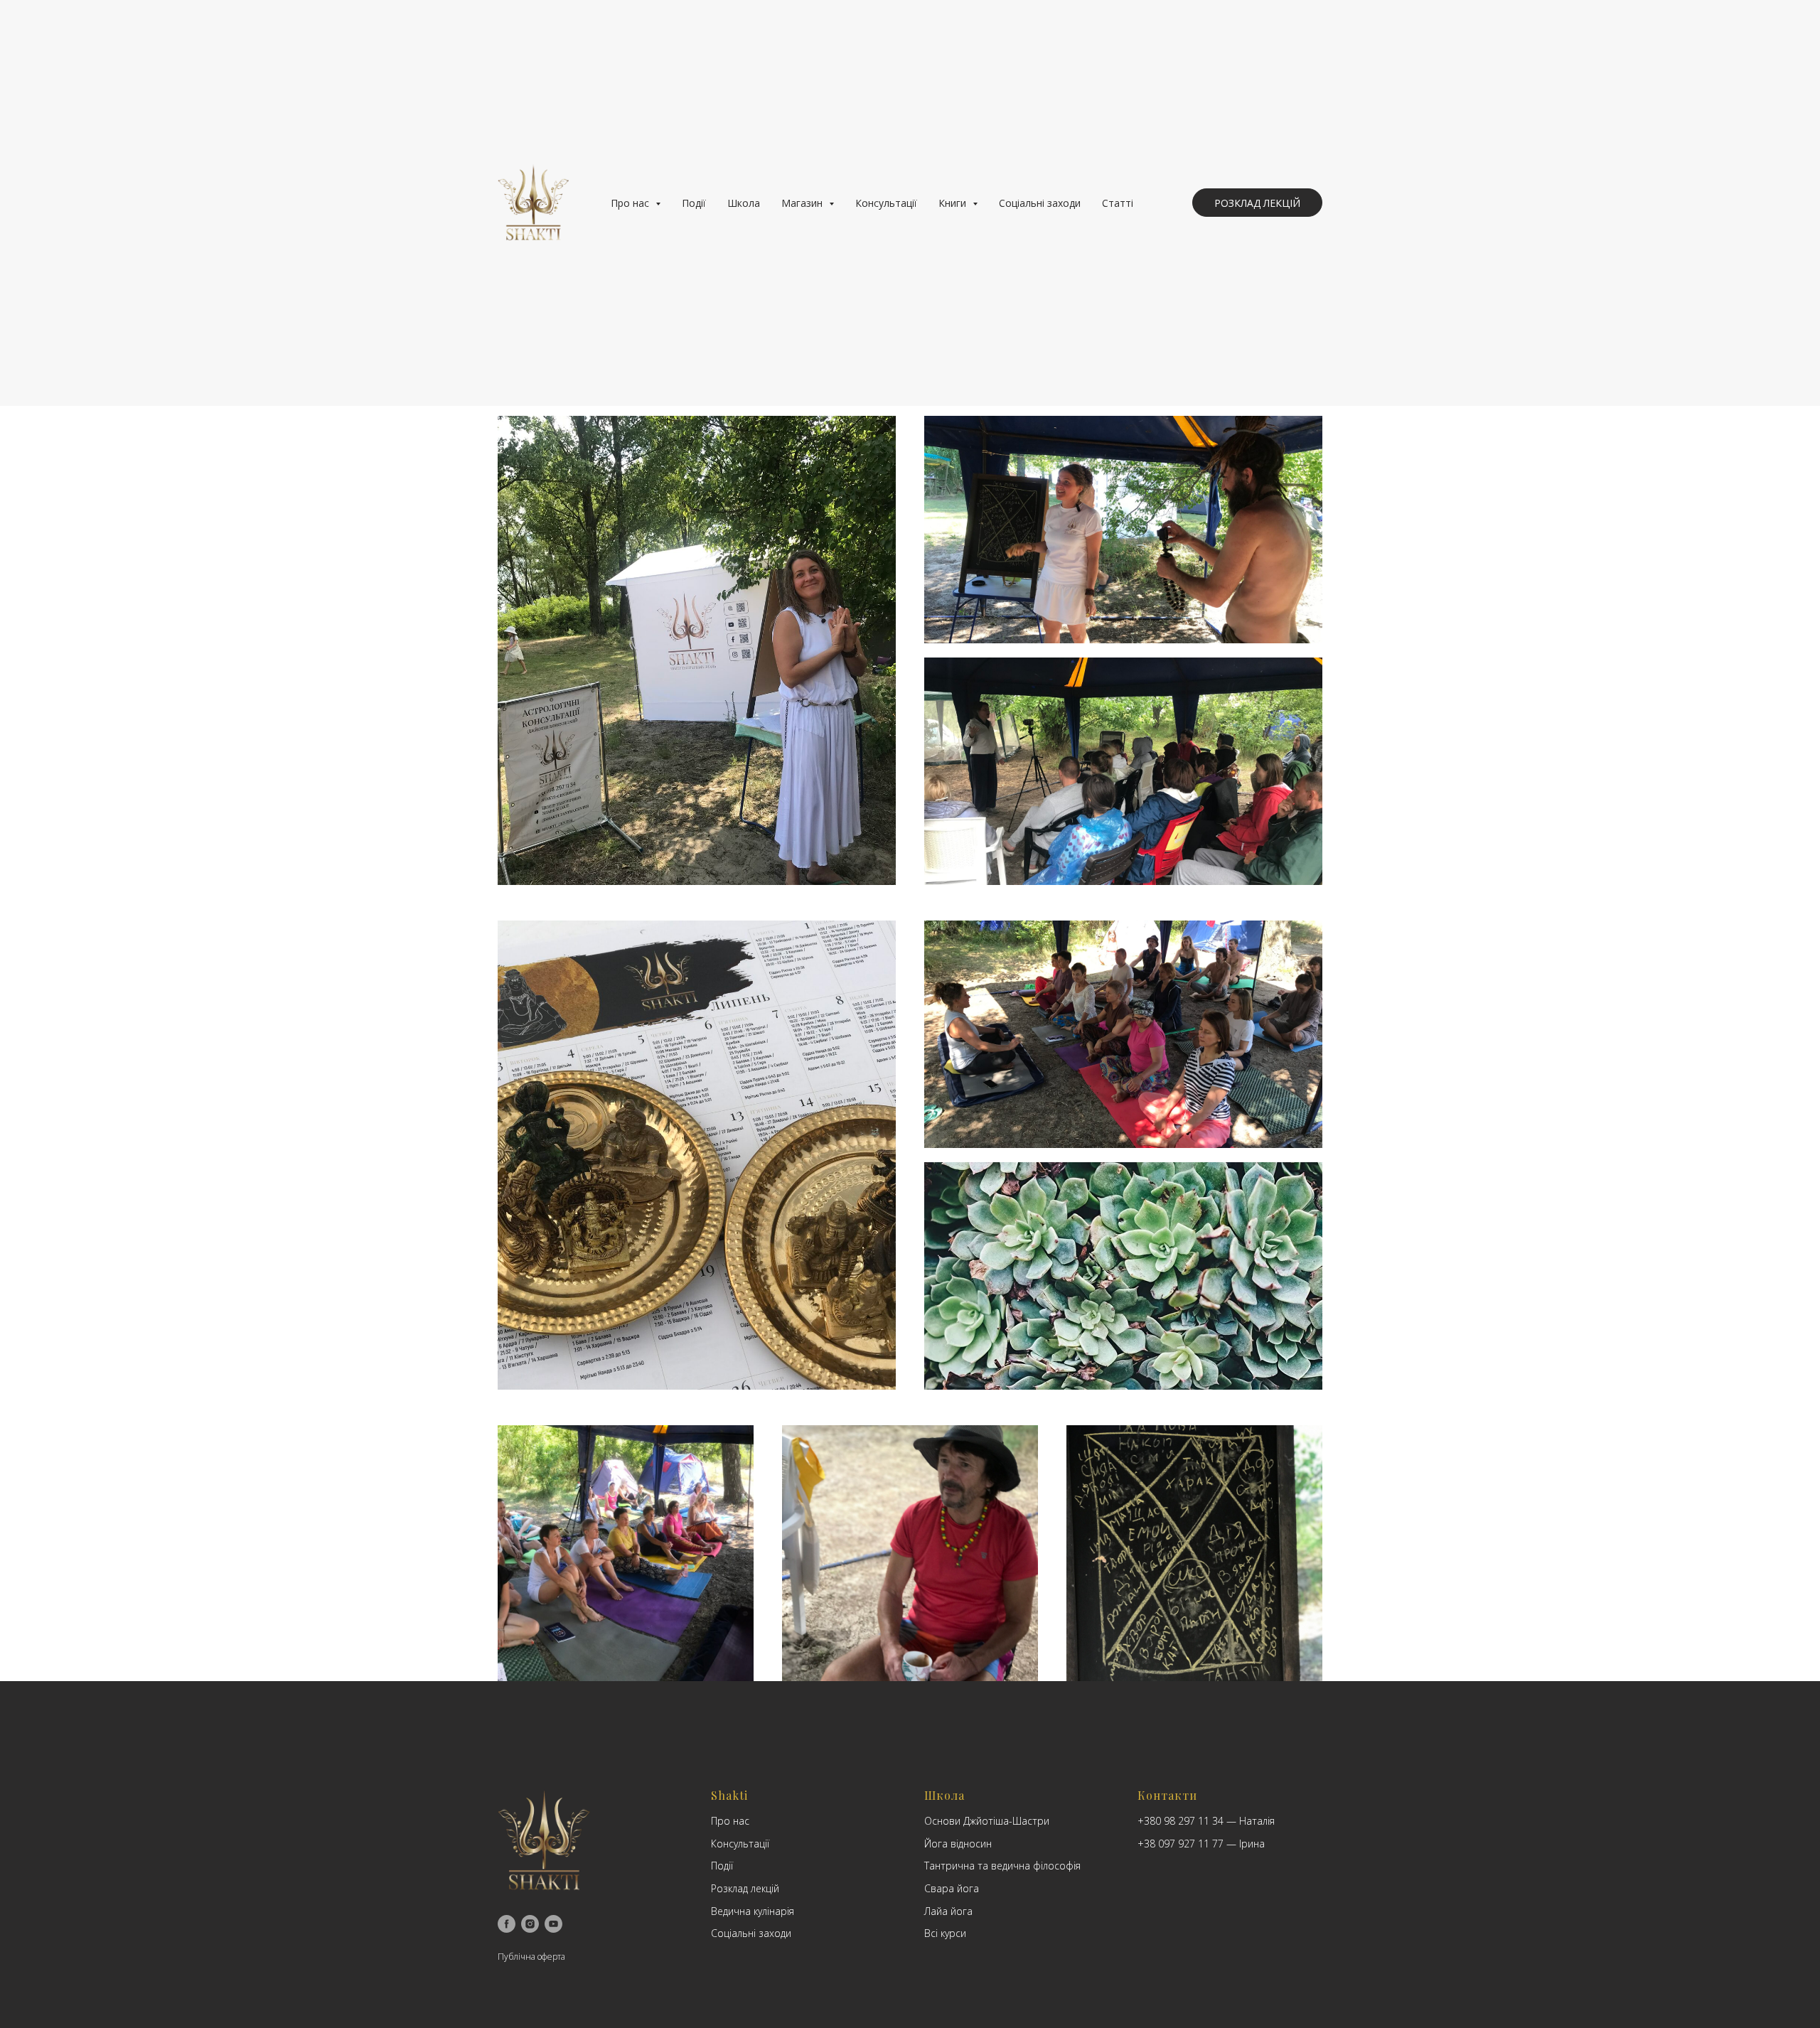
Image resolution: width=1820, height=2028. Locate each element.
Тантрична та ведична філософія (1002, 1866)
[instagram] (530, 1924)
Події (694, 203)
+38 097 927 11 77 (1181, 1844)
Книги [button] (954, 203)
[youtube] (553, 1924)
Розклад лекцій (745, 1888)
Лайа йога (948, 1911)
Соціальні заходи (1040, 203)
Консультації (886, 203)
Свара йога (952, 1888)
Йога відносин (958, 1844)
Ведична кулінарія (753, 1911)
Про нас (730, 1821)
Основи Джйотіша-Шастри (987, 1821)
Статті (1118, 203)
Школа (744, 203)
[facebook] (507, 1924)
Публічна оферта (531, 1957)
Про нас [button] (631, 203)
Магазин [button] (803, 203)
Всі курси (945, 1933)
